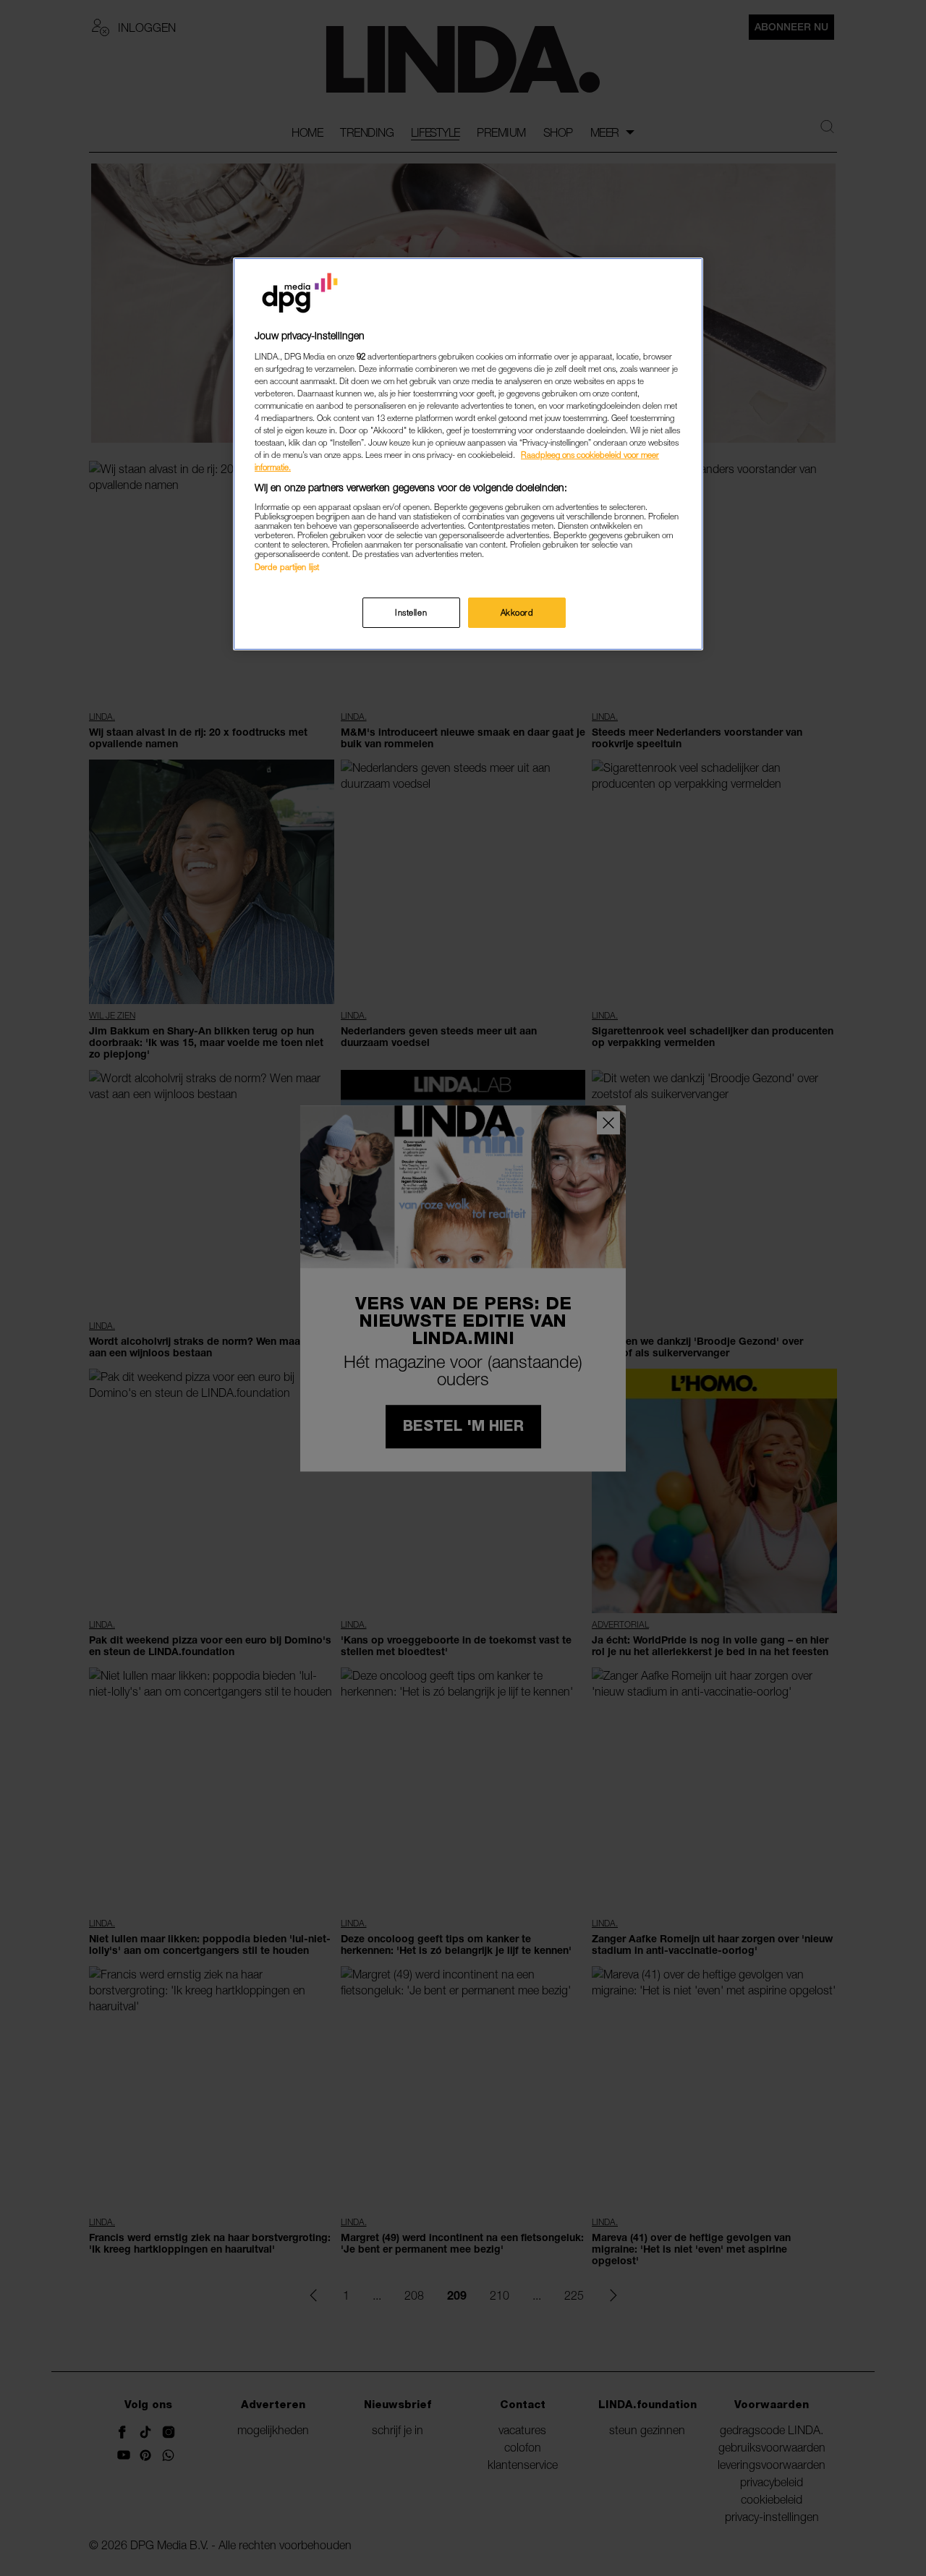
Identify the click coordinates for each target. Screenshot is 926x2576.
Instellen (411, 612)
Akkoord (517, 612)
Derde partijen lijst (287, 567)
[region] (468, 454)
